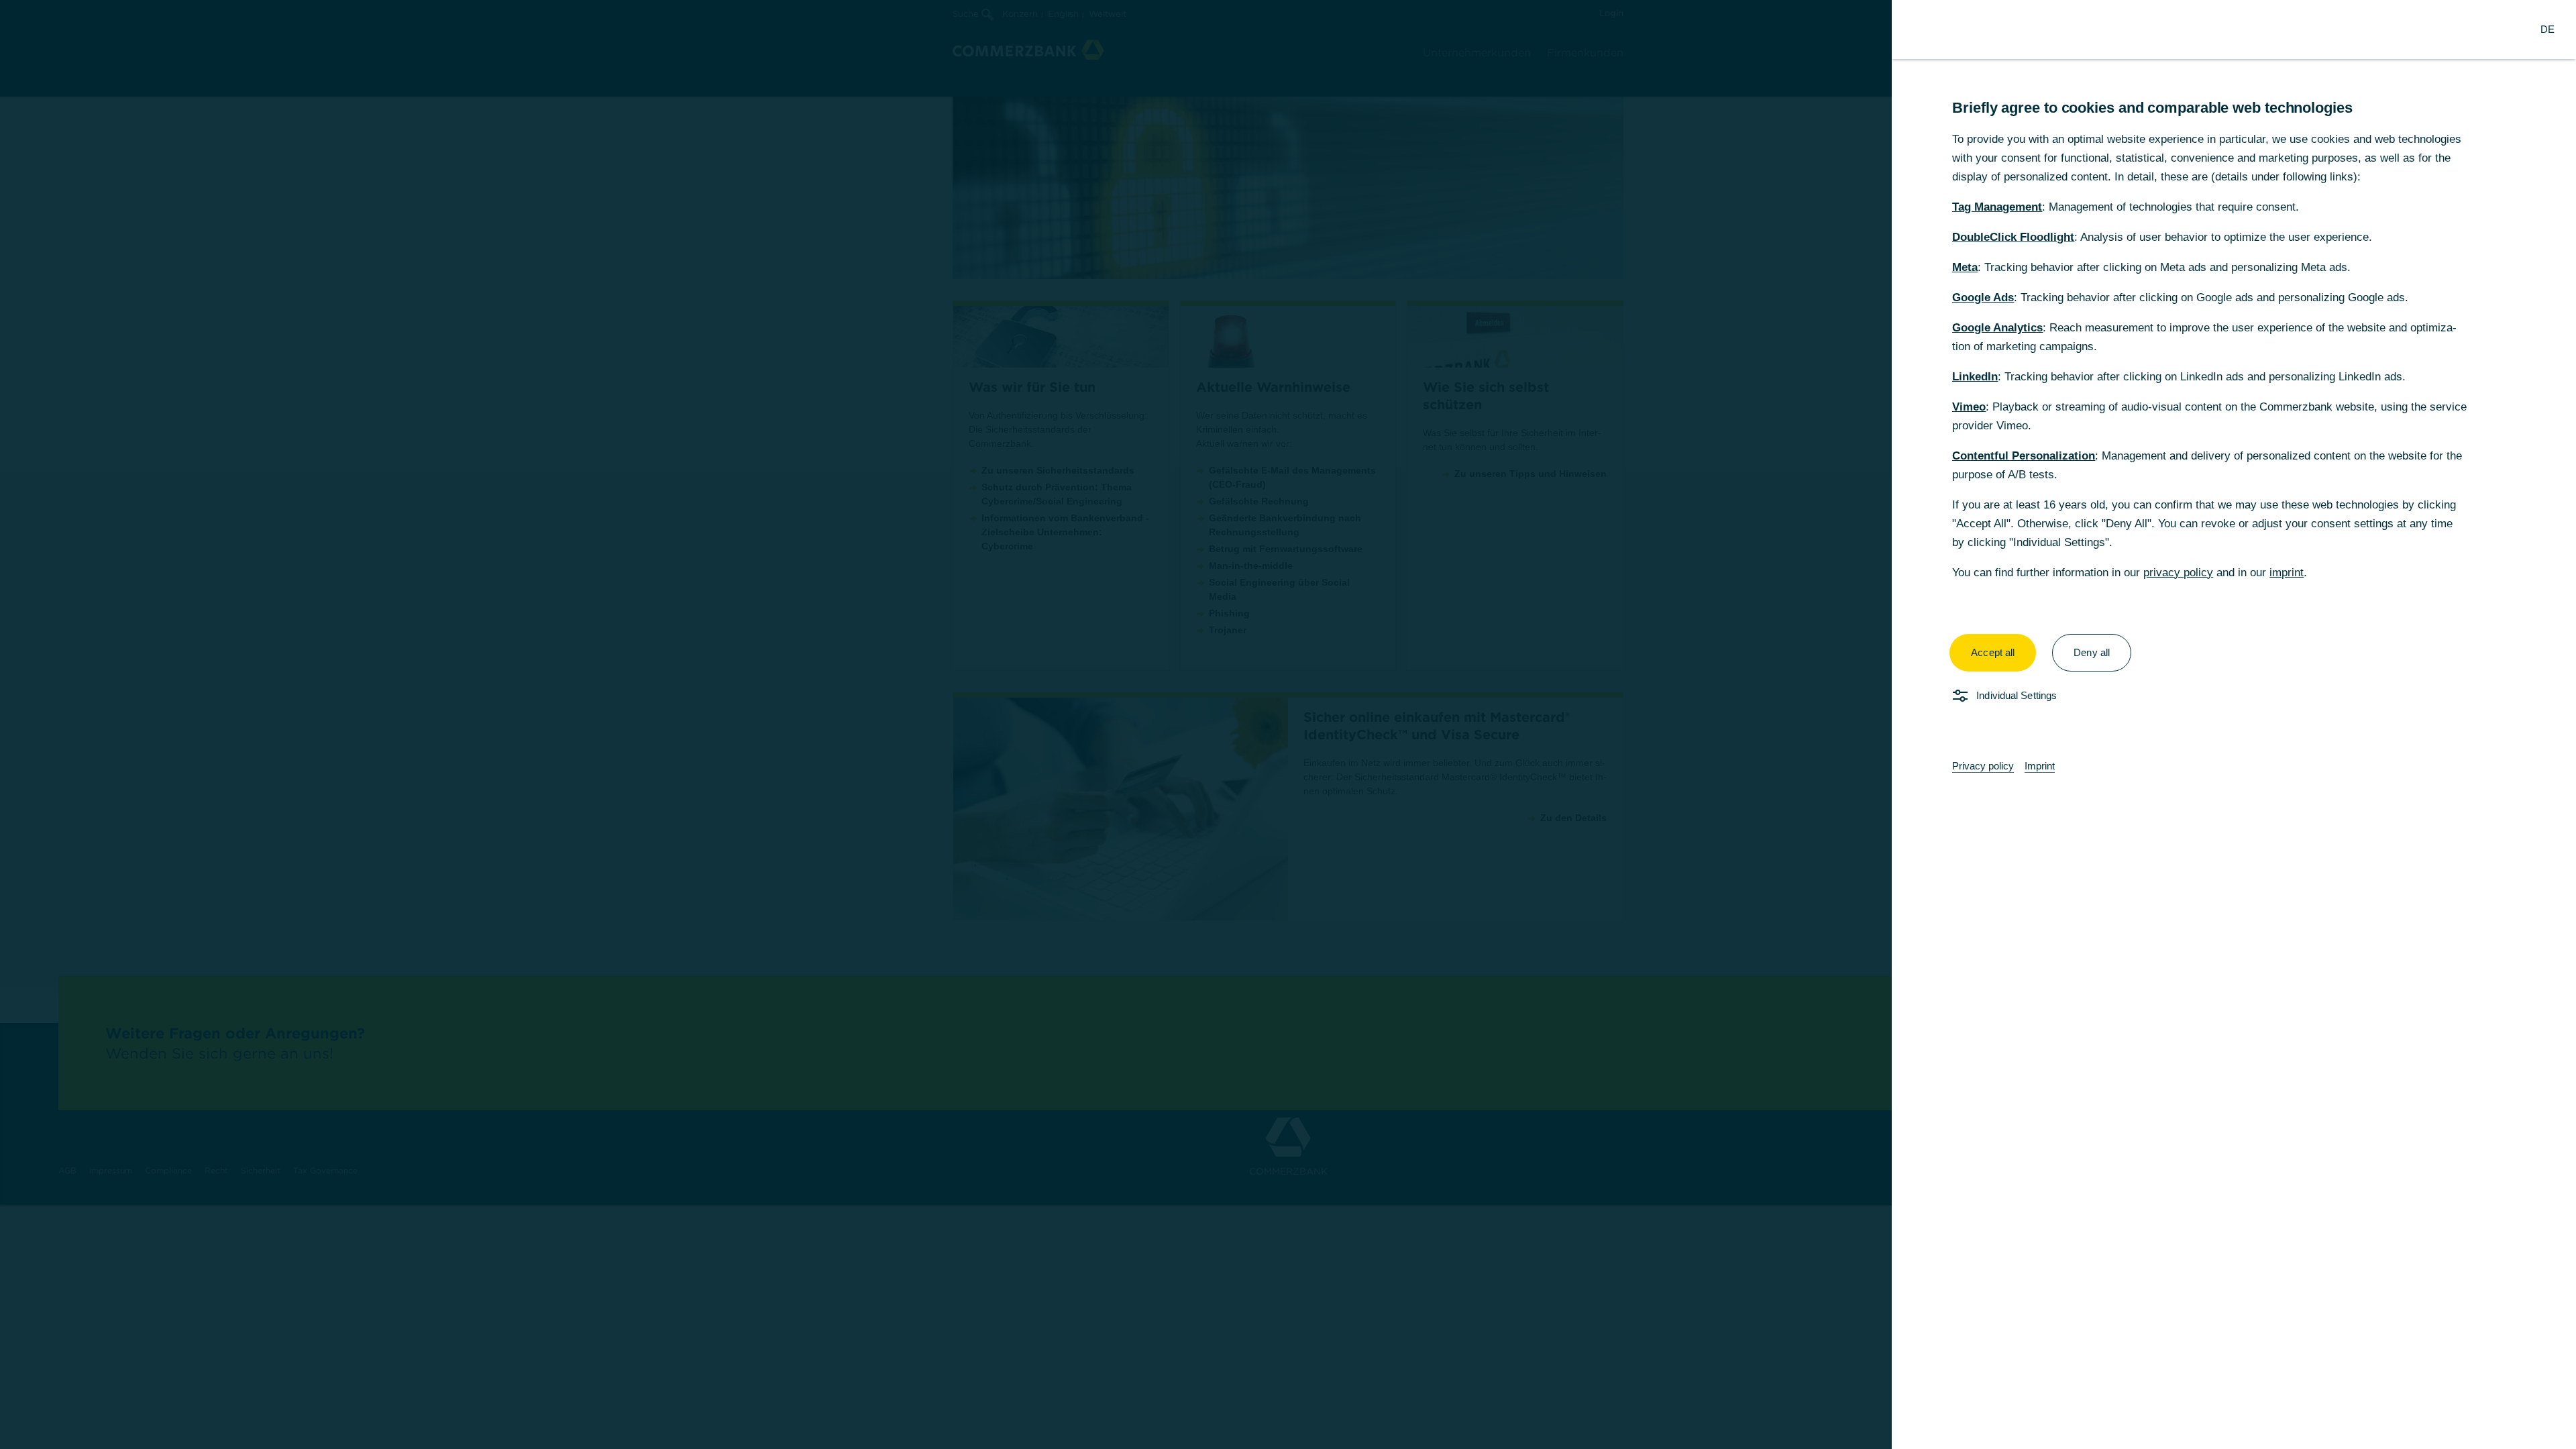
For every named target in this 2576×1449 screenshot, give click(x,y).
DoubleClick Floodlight (2013, 237)
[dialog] (1288, 724)
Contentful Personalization (2024, 456)
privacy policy (2178, 573)
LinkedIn (1975, 377)
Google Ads (1983, 298)
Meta (1965, 267)
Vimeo (1969, 407)
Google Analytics (1997, 328)
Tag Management (1997, 207)
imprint (2287, 573)
